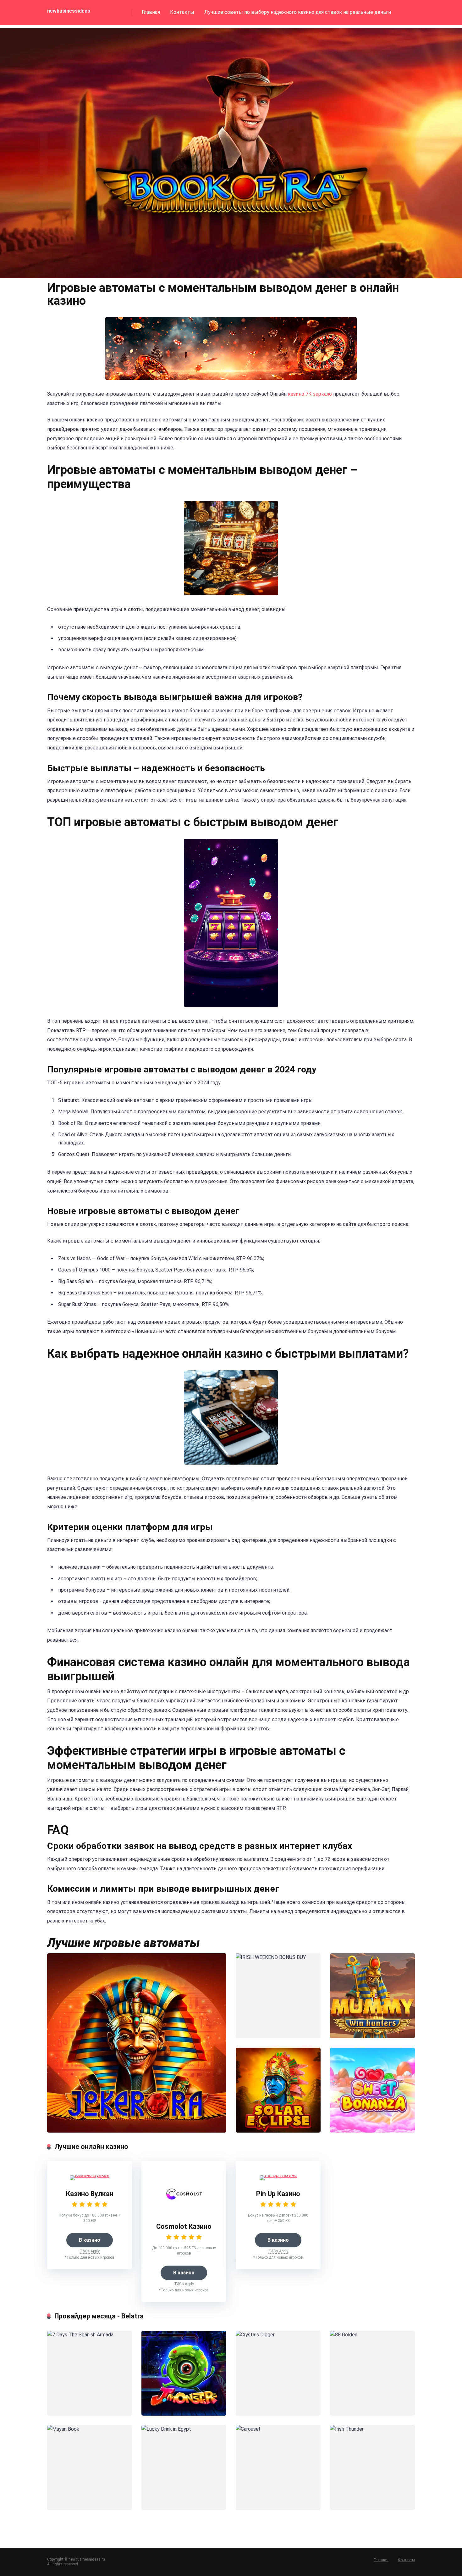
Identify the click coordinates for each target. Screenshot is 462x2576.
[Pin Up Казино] (278, 2175)
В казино (90, 2240)
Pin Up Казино (278, 2194)
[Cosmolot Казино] (184, 2211)
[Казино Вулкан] (90, 2175)
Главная (151, 12)
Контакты (182, 12)
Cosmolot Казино (184, 2226)
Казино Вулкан (90, 2194)
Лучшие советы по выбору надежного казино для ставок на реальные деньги (298, 12)
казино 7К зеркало (310, 394)
